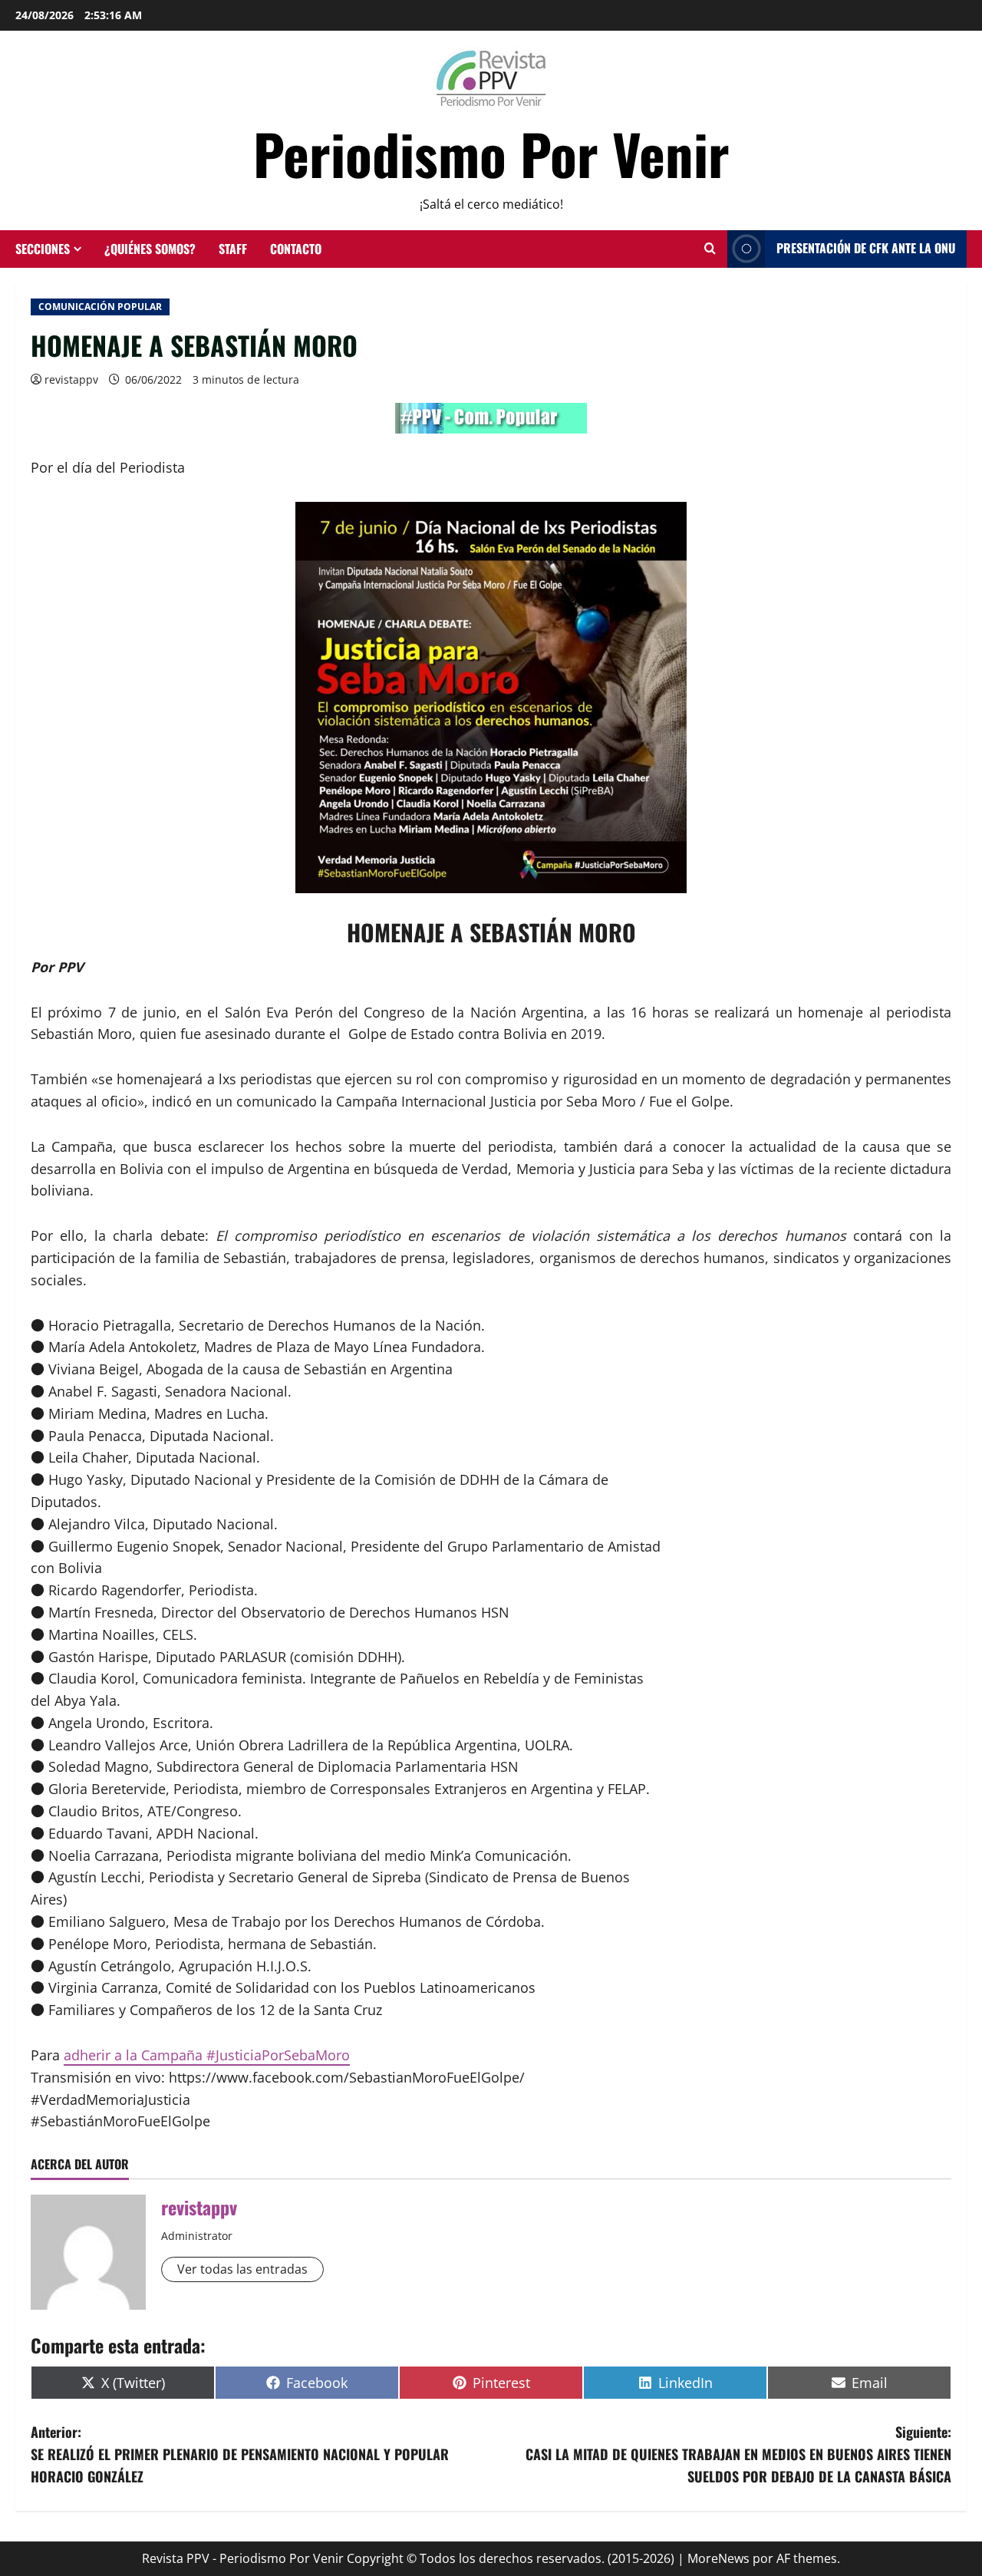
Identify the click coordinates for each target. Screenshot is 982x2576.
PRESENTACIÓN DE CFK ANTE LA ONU (866, 248)
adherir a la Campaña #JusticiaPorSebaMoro (207, 2055)
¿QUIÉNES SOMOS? (150, 249)
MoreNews (718, 2558)
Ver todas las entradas (242, 2269)
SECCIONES (43, 249)
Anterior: (240, 2454)
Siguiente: (738, 2454)
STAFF (233, 249)
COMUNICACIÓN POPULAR (100, 307)
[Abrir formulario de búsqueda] (710, 249)
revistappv (71, 379)
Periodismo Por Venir (491, 153)
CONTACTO (296, 249)
